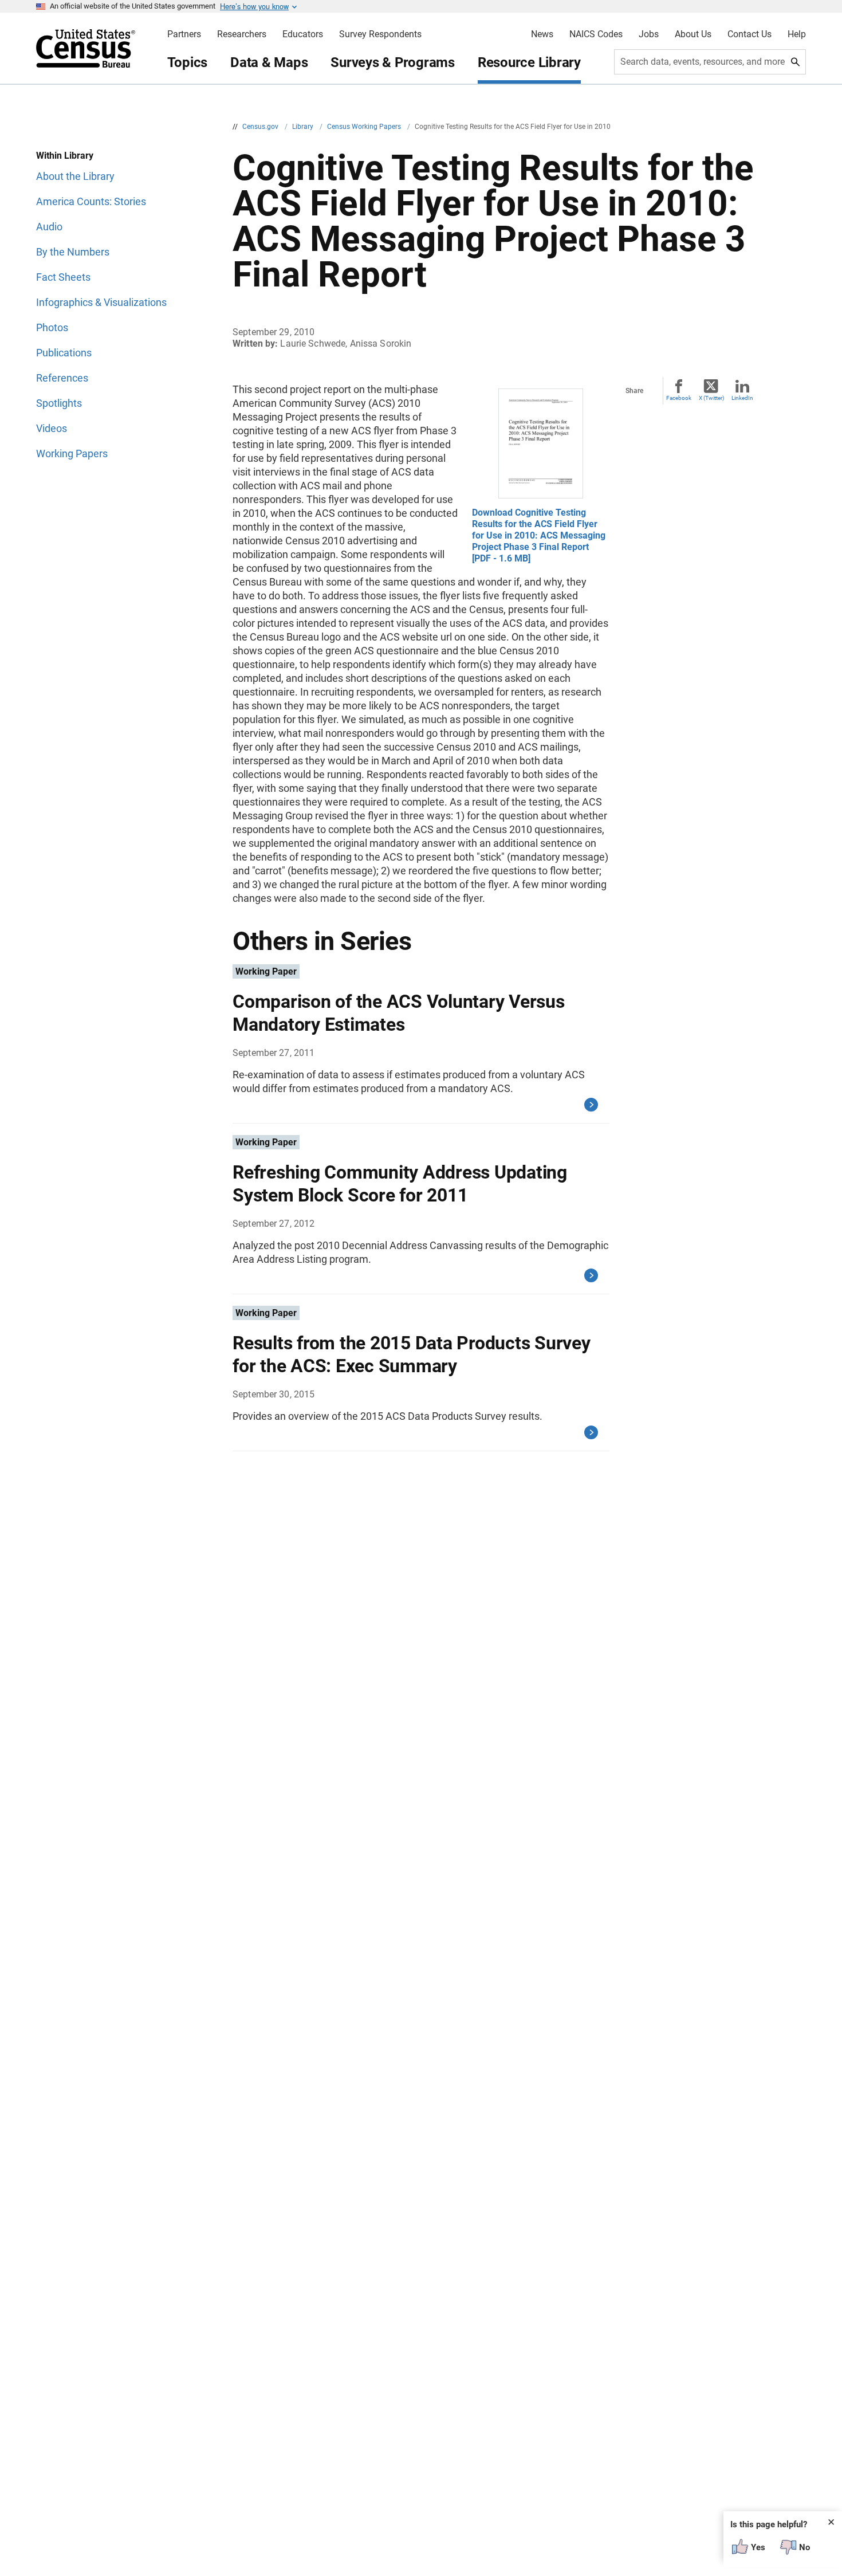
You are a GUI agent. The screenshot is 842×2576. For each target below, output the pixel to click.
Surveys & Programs (393, 62)
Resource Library (529, 62)
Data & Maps (269, 62)
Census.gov (261, 127)
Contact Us (749, 34)
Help (797, 34)
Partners (184, 34)
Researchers (242, 34)
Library (304, 127)
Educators (303, 34)
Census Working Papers (365, 127)
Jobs (649, 34)
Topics (188, 62)
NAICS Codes (596, 34)
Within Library (65, 156)
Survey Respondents (380, 34)
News (542, 34)
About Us (693, 34)
